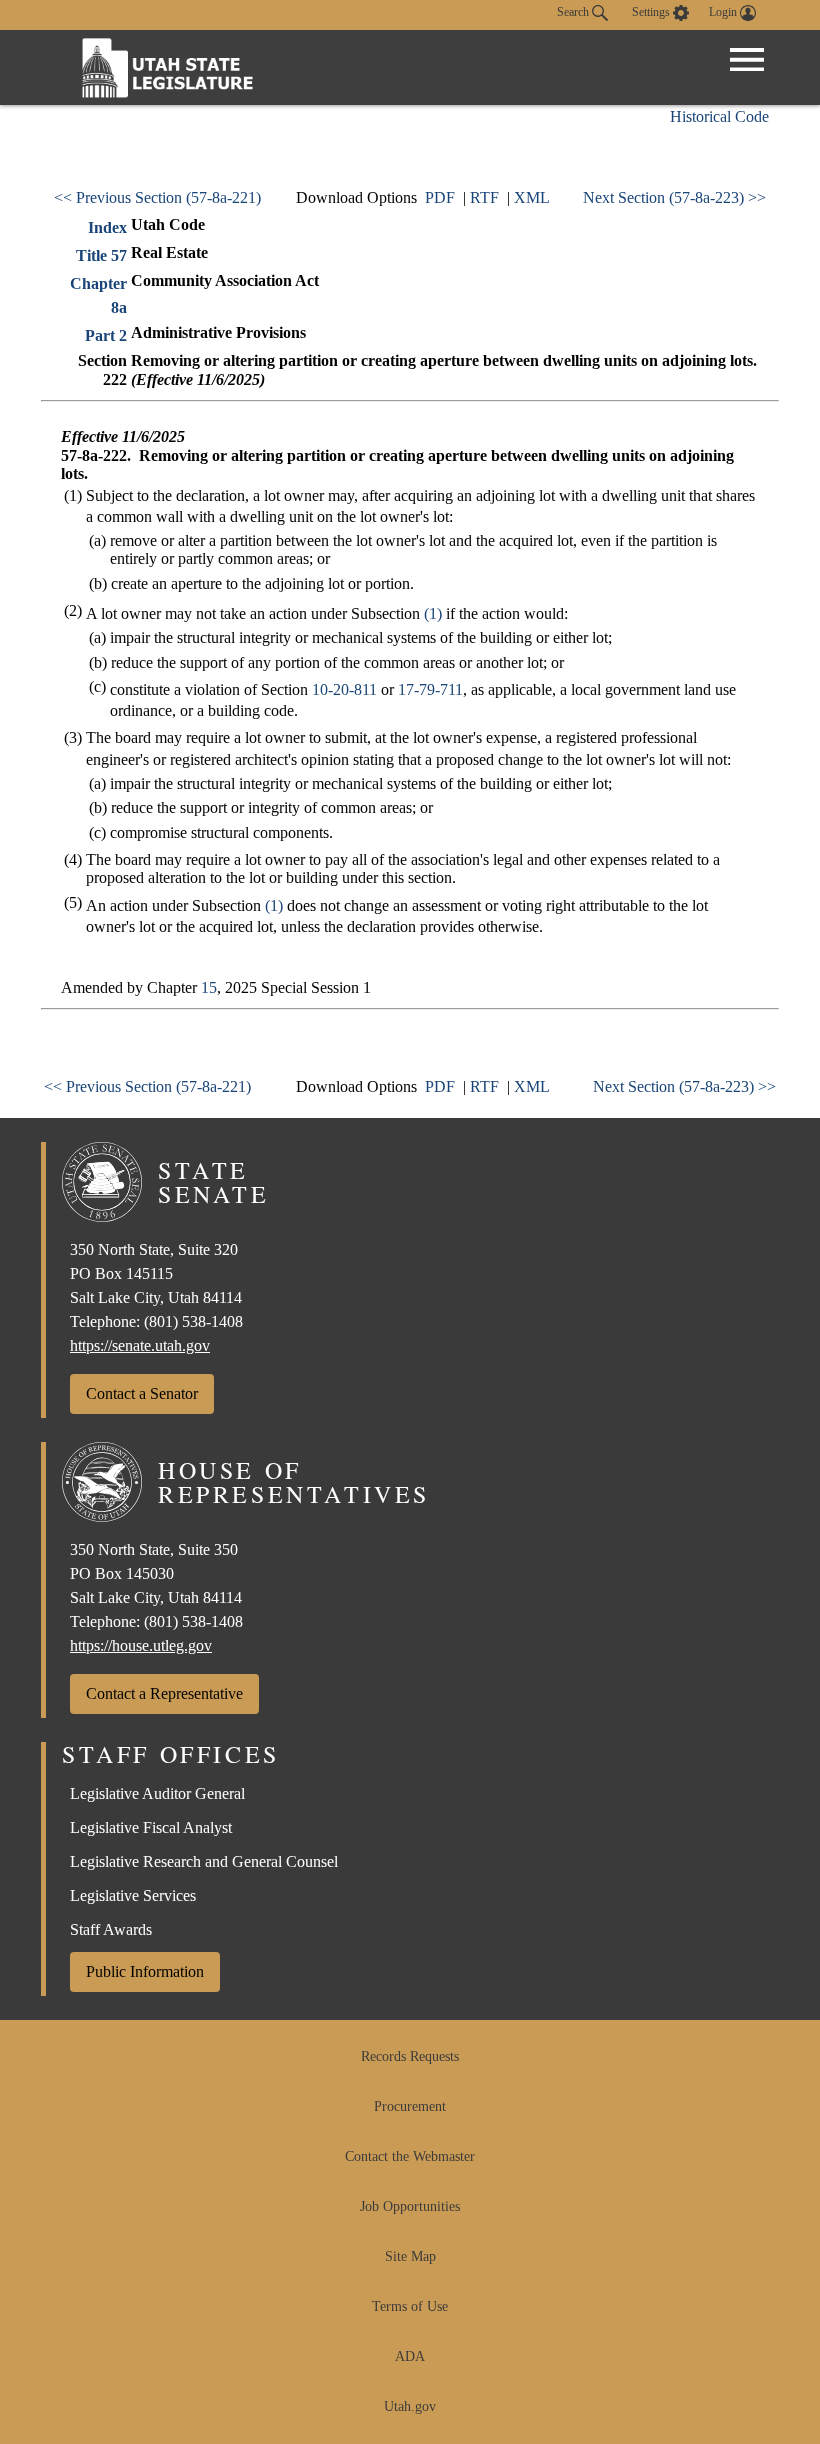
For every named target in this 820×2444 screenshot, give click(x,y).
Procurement (410, 2106)
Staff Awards (111, 1929)
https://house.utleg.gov (141, 1645)
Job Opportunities (410, 2206)
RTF (484, 197)
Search (574, 12)
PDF (440, 197)
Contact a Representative (164, 1693)
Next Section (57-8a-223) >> (674, 197)
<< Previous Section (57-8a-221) (157, 197)
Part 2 (106, 335)
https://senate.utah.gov (140, 1345)
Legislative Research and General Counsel (204, 1861)
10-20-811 (344, 689)
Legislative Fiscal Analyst (151, 1827)
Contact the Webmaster (410, 2156)
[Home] (168, 67)
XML (532, 197)
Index (107, 227)
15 (209, 987)
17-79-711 (430, 689)
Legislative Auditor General (157, 1793)
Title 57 (101, 255)
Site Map (410, 2256)
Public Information (145, 1971)
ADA (410, 2356)
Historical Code (719, 116)
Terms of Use (410, 2306)
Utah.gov (410, 2406)
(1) (433, 613)
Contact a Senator (142, 1393)
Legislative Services (133, 1895)
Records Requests (410, 2056)
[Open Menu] (747, 60)
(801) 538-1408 (193, 1321)
